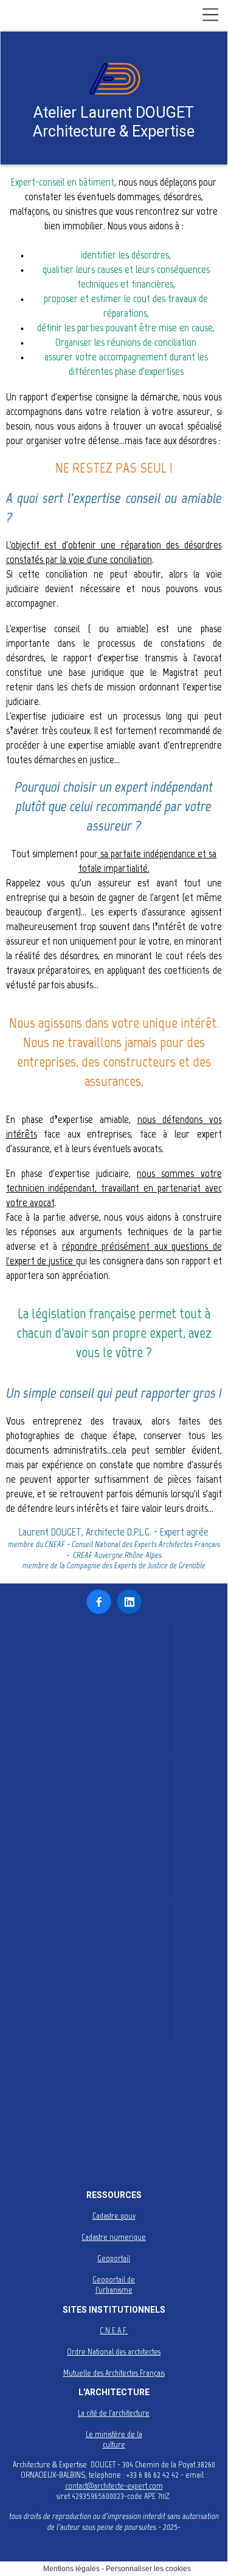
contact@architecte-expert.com (114, 2486)
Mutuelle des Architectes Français (114, 2373)
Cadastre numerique (114, 2237)
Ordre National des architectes (114, 2352)
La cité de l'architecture (114, 2413)
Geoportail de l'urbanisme (114, 2285)
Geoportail (114, 2258)
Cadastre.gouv (114, 2216)
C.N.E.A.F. (114, 2331)
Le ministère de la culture (114, 2440)
